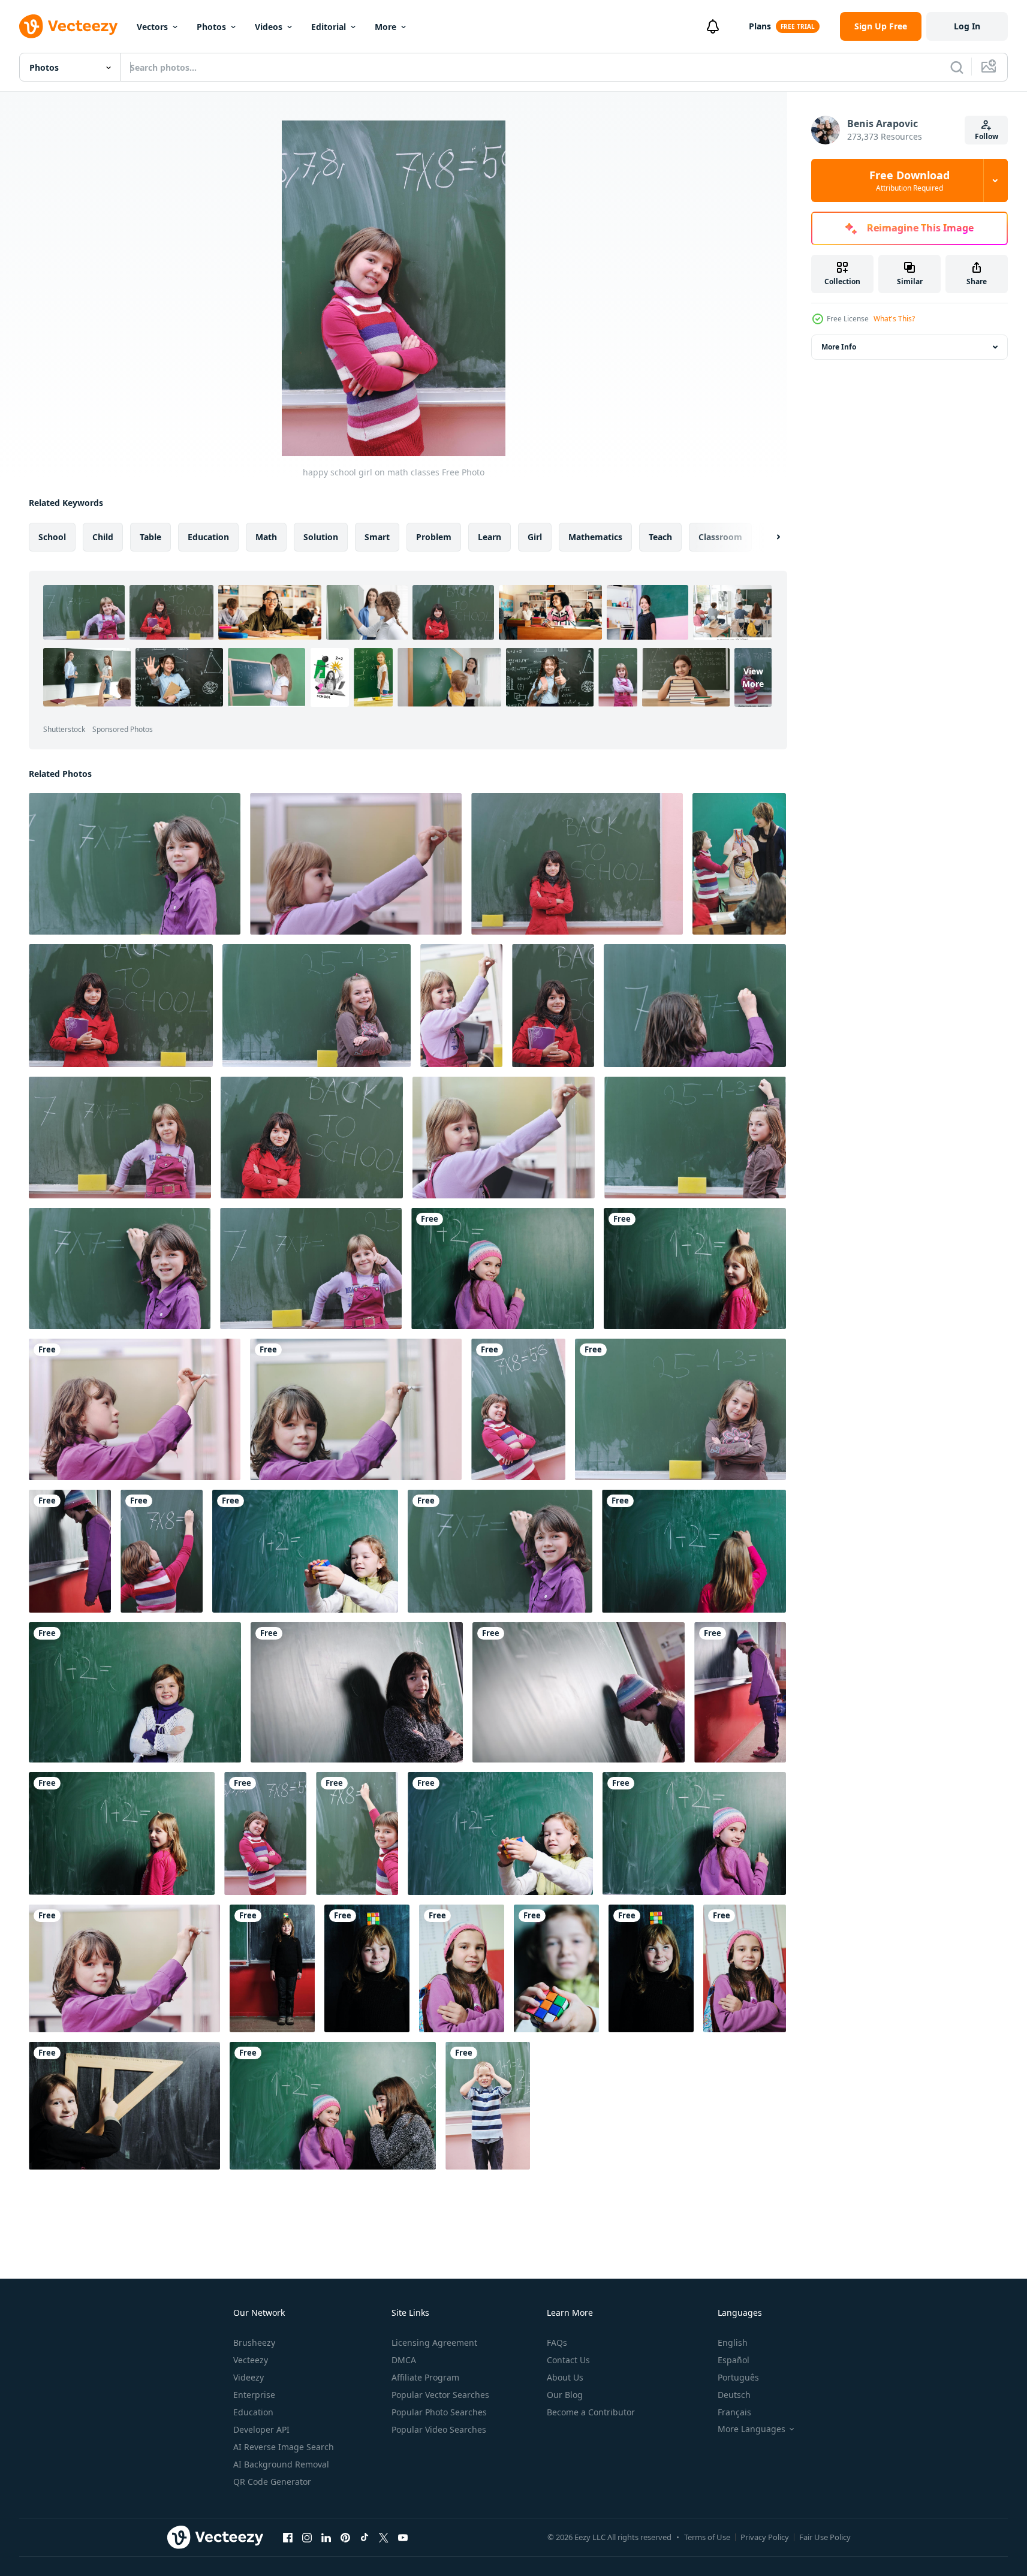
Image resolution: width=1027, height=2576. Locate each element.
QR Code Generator (272, 2482)
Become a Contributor (591, 2412)
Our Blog (565, 2395)
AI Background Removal (281, 2464)
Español (734, 2360)
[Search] (957, 67)
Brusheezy (254, 2342)
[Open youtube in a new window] (403, 2537)
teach (660, 537)
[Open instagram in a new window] (307, 2537)
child (103, 537)
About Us (565, 2377)
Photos (211, 27)
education (208, 537)
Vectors (152, 27)
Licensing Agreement (434, 2342)
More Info (839, 347)
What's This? (894, 319)
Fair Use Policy (825, 2537)
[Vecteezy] (68, 26)
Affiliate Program (425, 2377)
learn (490, 537)
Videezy (249, 2377)
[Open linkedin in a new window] (326, 2537)
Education (253, 2412)
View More (753, 677)
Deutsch (734, 2395)
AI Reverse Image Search (284, 2447)
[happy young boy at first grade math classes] (488, 2106)
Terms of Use (707, 2537)
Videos (269, 27)
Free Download (909, 180)
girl (535, 537)
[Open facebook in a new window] (288, 2537)
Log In (967, 26)
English (733, 2342)
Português (738, 2377)
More (385, 27)
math (266, 537)
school (52, 537)
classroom (720, 537)
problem (434, 537)
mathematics (595, 537)
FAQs (557, 2342)
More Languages (752, 2429)
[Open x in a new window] (384, 2537)
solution (321, 537)
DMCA (404, 2360)
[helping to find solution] (333, 2106)
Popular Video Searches (439, 2429)
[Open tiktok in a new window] (365, 2537)
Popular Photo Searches (439, 2412)
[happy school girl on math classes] (135, 864)
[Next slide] (768, 537)
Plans (760, 26)
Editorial (329, 27)
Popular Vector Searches (440, 2395)
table (150, 537)
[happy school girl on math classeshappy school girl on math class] (272, 1968)
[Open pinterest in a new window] (345, 2537)
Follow (987, 136)
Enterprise (254, 2395)
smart (377, 537)
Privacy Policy (765, 2537)
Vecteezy (251, 2360)
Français (734, 2412)
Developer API (261, 2429)
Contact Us (568, 2360)
